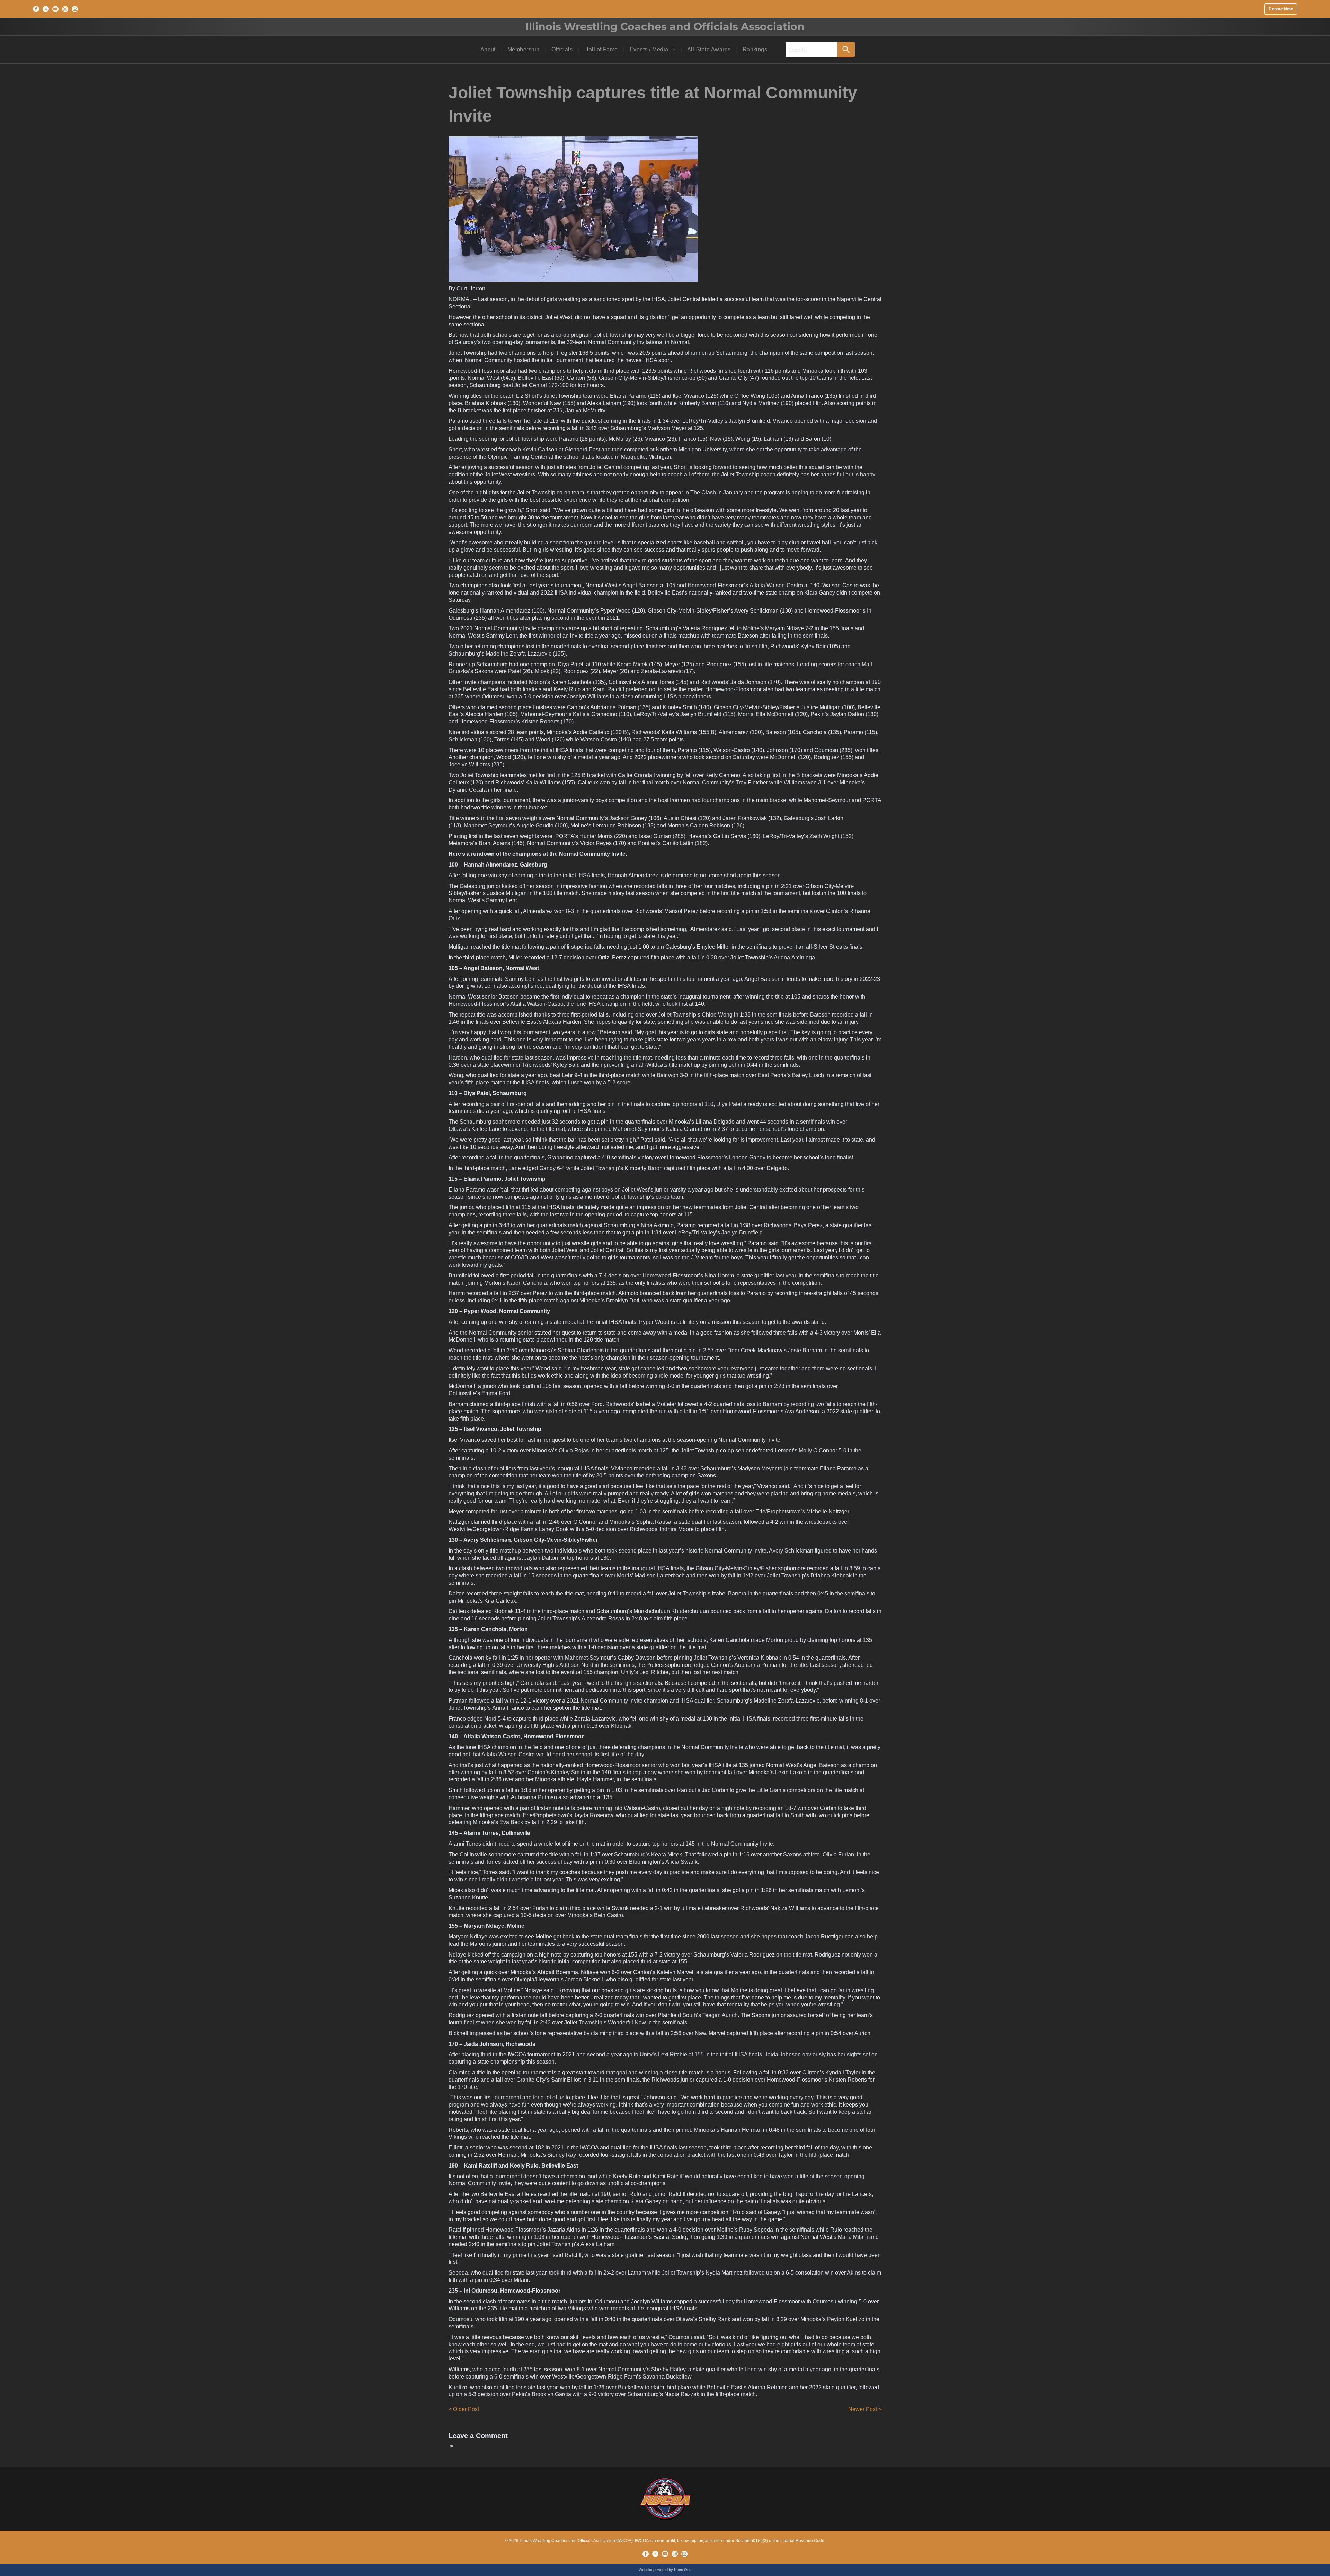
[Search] (846, 50)
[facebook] (36, 9)
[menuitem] (489, 50)
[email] (75, 9)
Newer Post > (865, 2409)
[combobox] (812, 50)
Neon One (683, 2570)
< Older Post (464, 2409)
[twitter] (46, 9)
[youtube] (55, 9)
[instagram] (65, 9)
